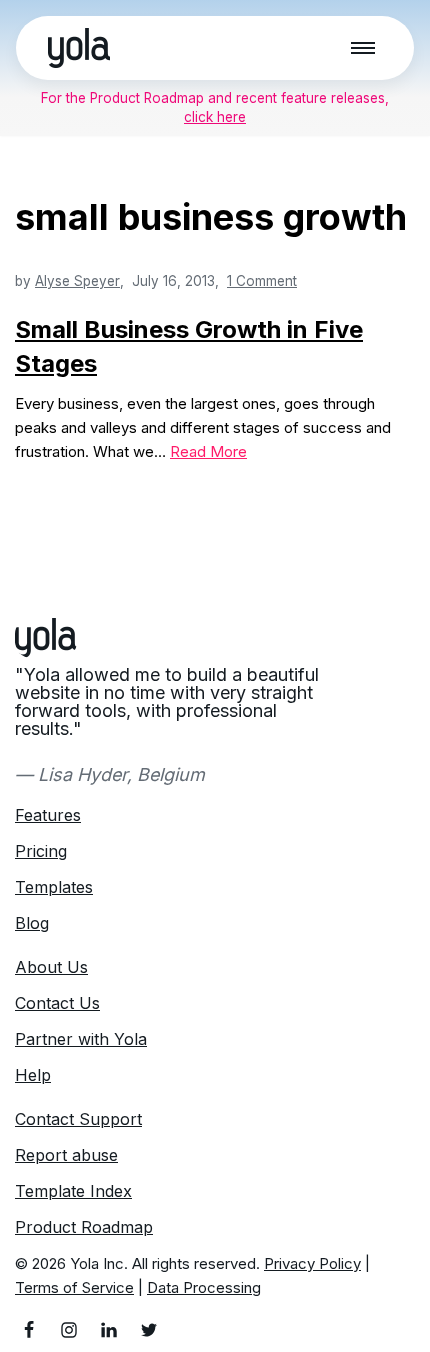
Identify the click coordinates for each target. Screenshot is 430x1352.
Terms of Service (74, 1287)
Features (48, 815)
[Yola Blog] (79, 48)
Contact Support (78, 1119)
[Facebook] (29, 1330)
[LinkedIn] (109, 1330)
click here (215, 117)
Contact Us (57, 1003)
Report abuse (66, 1155)
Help (33, 1075)
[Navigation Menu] (363, 48)
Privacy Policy (312, 1263)
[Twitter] (149, 1330)
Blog (32, 923)
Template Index (73, 1191)
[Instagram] (69, 1330)
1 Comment (262, 281)
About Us (51, 967)
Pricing (41, 851)
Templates (54, 887)
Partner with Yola (81, 1039)
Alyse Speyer (77, 281)
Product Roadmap (84, 1227)
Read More (208, 451)
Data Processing (204, 1287)
